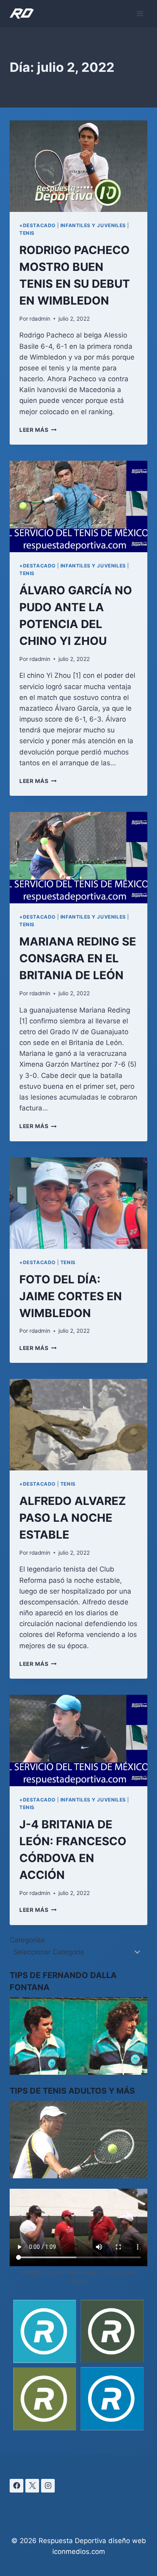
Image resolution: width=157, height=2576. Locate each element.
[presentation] (78, 166)
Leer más (38, 430)
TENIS (27, 233)
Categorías (27, 1940)
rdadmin (40, 319)
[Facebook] (17, 2486)
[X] (32, 2486)
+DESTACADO (37, 225)
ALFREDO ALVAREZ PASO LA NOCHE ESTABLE (73, 1518)
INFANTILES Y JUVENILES (93, 225)
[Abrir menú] (140, 13)
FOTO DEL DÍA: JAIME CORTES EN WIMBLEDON (71, 1296)
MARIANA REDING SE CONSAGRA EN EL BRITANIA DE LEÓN (78, 958)
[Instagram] (48, 2486)
